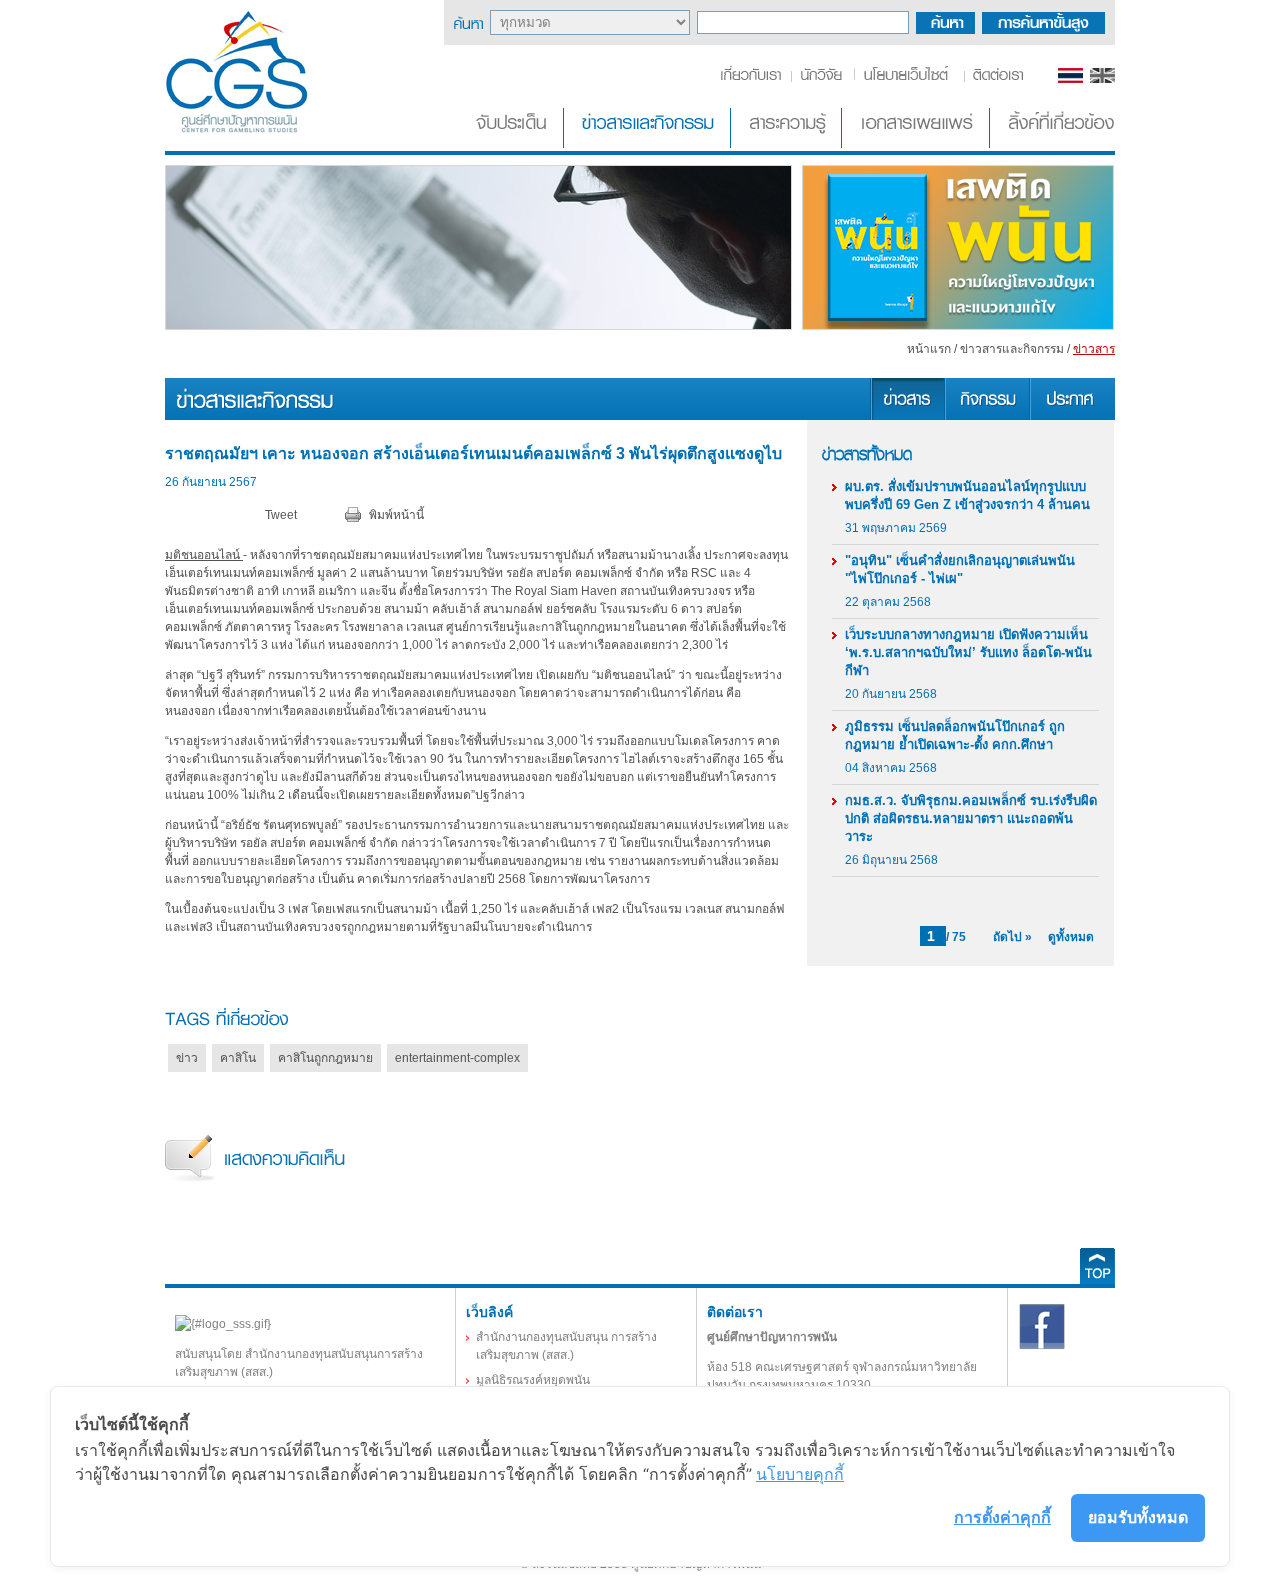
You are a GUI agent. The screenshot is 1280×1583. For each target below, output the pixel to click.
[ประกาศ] (1072, 416)
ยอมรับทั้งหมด (1138, 1517)
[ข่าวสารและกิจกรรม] (649, 144)
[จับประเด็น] (515, 144)
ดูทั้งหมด (1071, 937)
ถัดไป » (1012, 937)
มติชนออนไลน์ (204, 555)
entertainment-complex (457, 1058)
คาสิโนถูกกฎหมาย (325, 1058)
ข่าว (187, 1058)
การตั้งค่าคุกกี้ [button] (1002, 1517)
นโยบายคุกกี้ (800, 1474)
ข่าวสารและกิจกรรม (1012, 349)
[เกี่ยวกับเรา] (754, 79)
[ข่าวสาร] (907, 416)
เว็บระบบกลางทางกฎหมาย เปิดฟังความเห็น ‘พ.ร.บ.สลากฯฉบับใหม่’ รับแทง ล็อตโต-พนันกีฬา (968, 652)
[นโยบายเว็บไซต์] (907, 79)
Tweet (281, 515)
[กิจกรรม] (986, 416)
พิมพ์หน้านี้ (396, 515)
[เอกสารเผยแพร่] (917, 144)
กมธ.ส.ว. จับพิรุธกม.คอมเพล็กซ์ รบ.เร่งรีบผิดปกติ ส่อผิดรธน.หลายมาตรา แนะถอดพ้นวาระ (971, 818)
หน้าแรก (929, 349)
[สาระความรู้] (788, 144)
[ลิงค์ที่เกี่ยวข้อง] (1054, 144)
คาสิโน (238, 1058)
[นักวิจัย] (821, 79)
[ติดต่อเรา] (994, 79)
